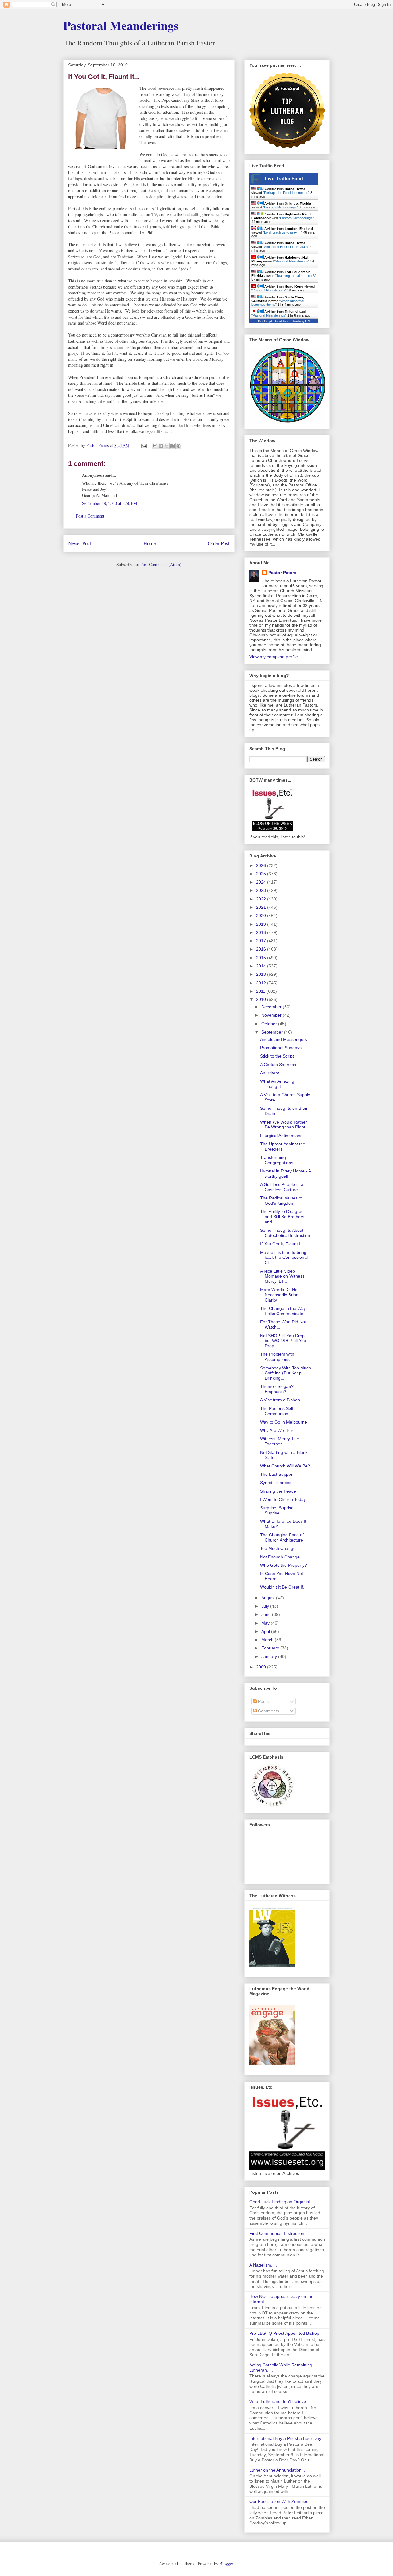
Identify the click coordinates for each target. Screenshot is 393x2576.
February (271, 1648)
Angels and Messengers (284, 1039)
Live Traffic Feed (284, 179)
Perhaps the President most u (286, 193)
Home (150, 543)
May (266, 1623)
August (269, 1598)
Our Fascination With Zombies (279, 2501)
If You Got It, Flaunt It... (283, 1244)
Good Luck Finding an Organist (280, 2202)
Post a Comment (90, 516)
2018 (262, 932)
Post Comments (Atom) (161, 564)
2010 (262, 999)
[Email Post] (144, 445)
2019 (262, 924)
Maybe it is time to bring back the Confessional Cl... (284, 1258)
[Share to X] (167, 446)
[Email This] (155, 446)
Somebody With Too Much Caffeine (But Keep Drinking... (286, 1373)
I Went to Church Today (283, 1499)
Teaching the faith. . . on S (296, 276)
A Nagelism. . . (263, 2265)
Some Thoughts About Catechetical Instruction (285, 1233)
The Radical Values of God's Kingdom (281, 1201)
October (270, 1024)
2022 (262, 899)
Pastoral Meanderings (121, 25)
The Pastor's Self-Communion (277, 1411)
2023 (262, 890)
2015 (262, 958)
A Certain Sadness (278, 1065)
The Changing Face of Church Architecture (282, 1537)
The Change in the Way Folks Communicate (283, 1311)
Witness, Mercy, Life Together (280, 1441)
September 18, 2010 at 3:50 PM (109, 503)
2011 (261, 991)
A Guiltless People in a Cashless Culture (282, 1187)
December (272, 1007)
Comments (268, 1711)
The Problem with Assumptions (277, 1357)
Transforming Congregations (277, 1160)
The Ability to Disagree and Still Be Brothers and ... (282, 1217)
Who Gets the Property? (284, 1565)
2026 (262, 865)
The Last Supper (276, 1474)
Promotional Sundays (281, 1048)
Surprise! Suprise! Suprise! (277, 1510)
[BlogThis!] (161, 446)
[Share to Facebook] (173, 446)
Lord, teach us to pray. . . (283, 232)
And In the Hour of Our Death (286, 247)
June (267, 1614)
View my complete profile (274, 657)
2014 (262, 966)
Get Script (265, 321)
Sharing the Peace (278, 1491)
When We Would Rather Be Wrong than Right (284, 1125)
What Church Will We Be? (285, 1466)
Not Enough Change (280, 1557)
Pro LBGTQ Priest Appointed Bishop (284, 2333)
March (268, 1640)
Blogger (226, 2564)
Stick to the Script (277, 1056)
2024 (262, 882)
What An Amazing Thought (277, 1084)
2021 (262, 907)
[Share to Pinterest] (178, 446)
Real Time (282, 321)
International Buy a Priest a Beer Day (285, 2438)
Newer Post (80, 543)
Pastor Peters (282, 573)
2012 (262, 983)
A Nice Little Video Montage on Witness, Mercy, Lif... (283, 1276)
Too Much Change (278, 1548)
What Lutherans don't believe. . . (281, 2401)
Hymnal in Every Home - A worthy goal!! (285, 1174)
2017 (262, 941)
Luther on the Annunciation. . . (278, 2470)
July (266, 1606)
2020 (262, 916)
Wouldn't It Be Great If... (283, 1587)
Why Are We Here (277, 1430)
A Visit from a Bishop (280, 1400)
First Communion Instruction (277, 2233)
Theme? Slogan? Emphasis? (277, 1389)
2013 (262, 974)
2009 (262, 1667)
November (272, 1015)
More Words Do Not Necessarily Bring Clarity (279, 1295)
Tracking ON (301, 321)
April (266, 1631)
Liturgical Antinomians (281, 1136)
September (273, 1032)
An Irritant (270, 1073)
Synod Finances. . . (279, 1483)
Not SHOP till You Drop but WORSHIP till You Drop (283, 1341)
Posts (263, 1701)
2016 (262, 949)
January (270, 1656)
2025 (262, 874)
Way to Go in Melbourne (284, 1422)
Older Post (219, 543)
